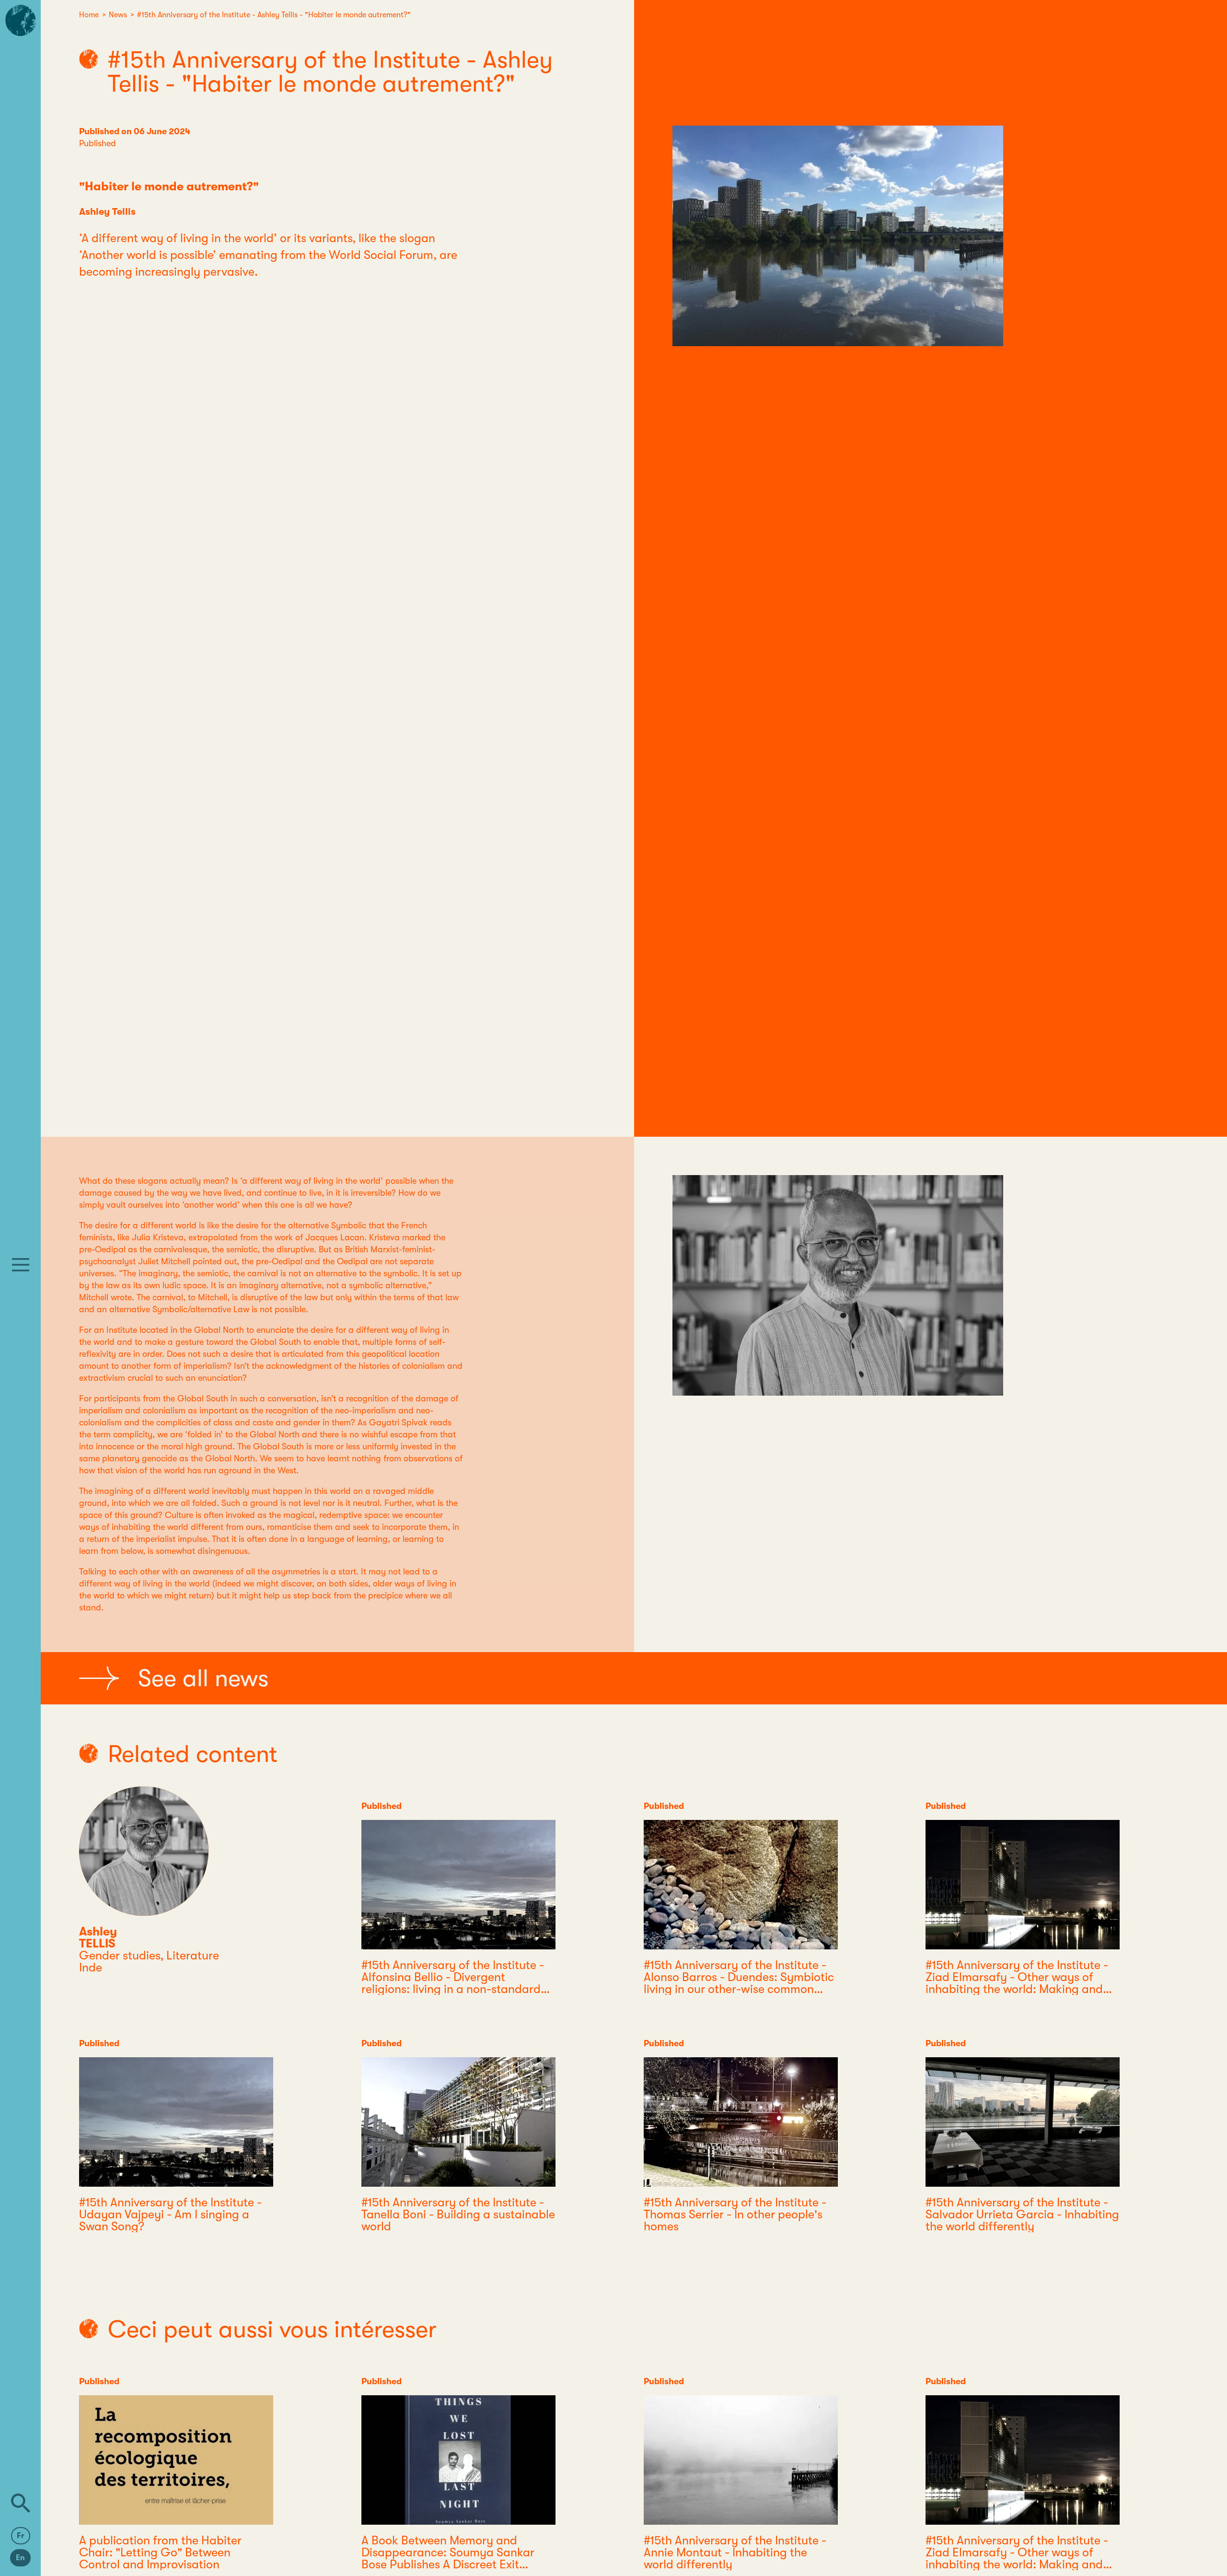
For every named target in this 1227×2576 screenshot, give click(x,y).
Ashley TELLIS (98, 1937)
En (20, 2558)
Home (89, 15)
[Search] (21, 2503)
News (118, 15)
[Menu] (21, 1265)
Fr (21, 2536)
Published (98, 143)
